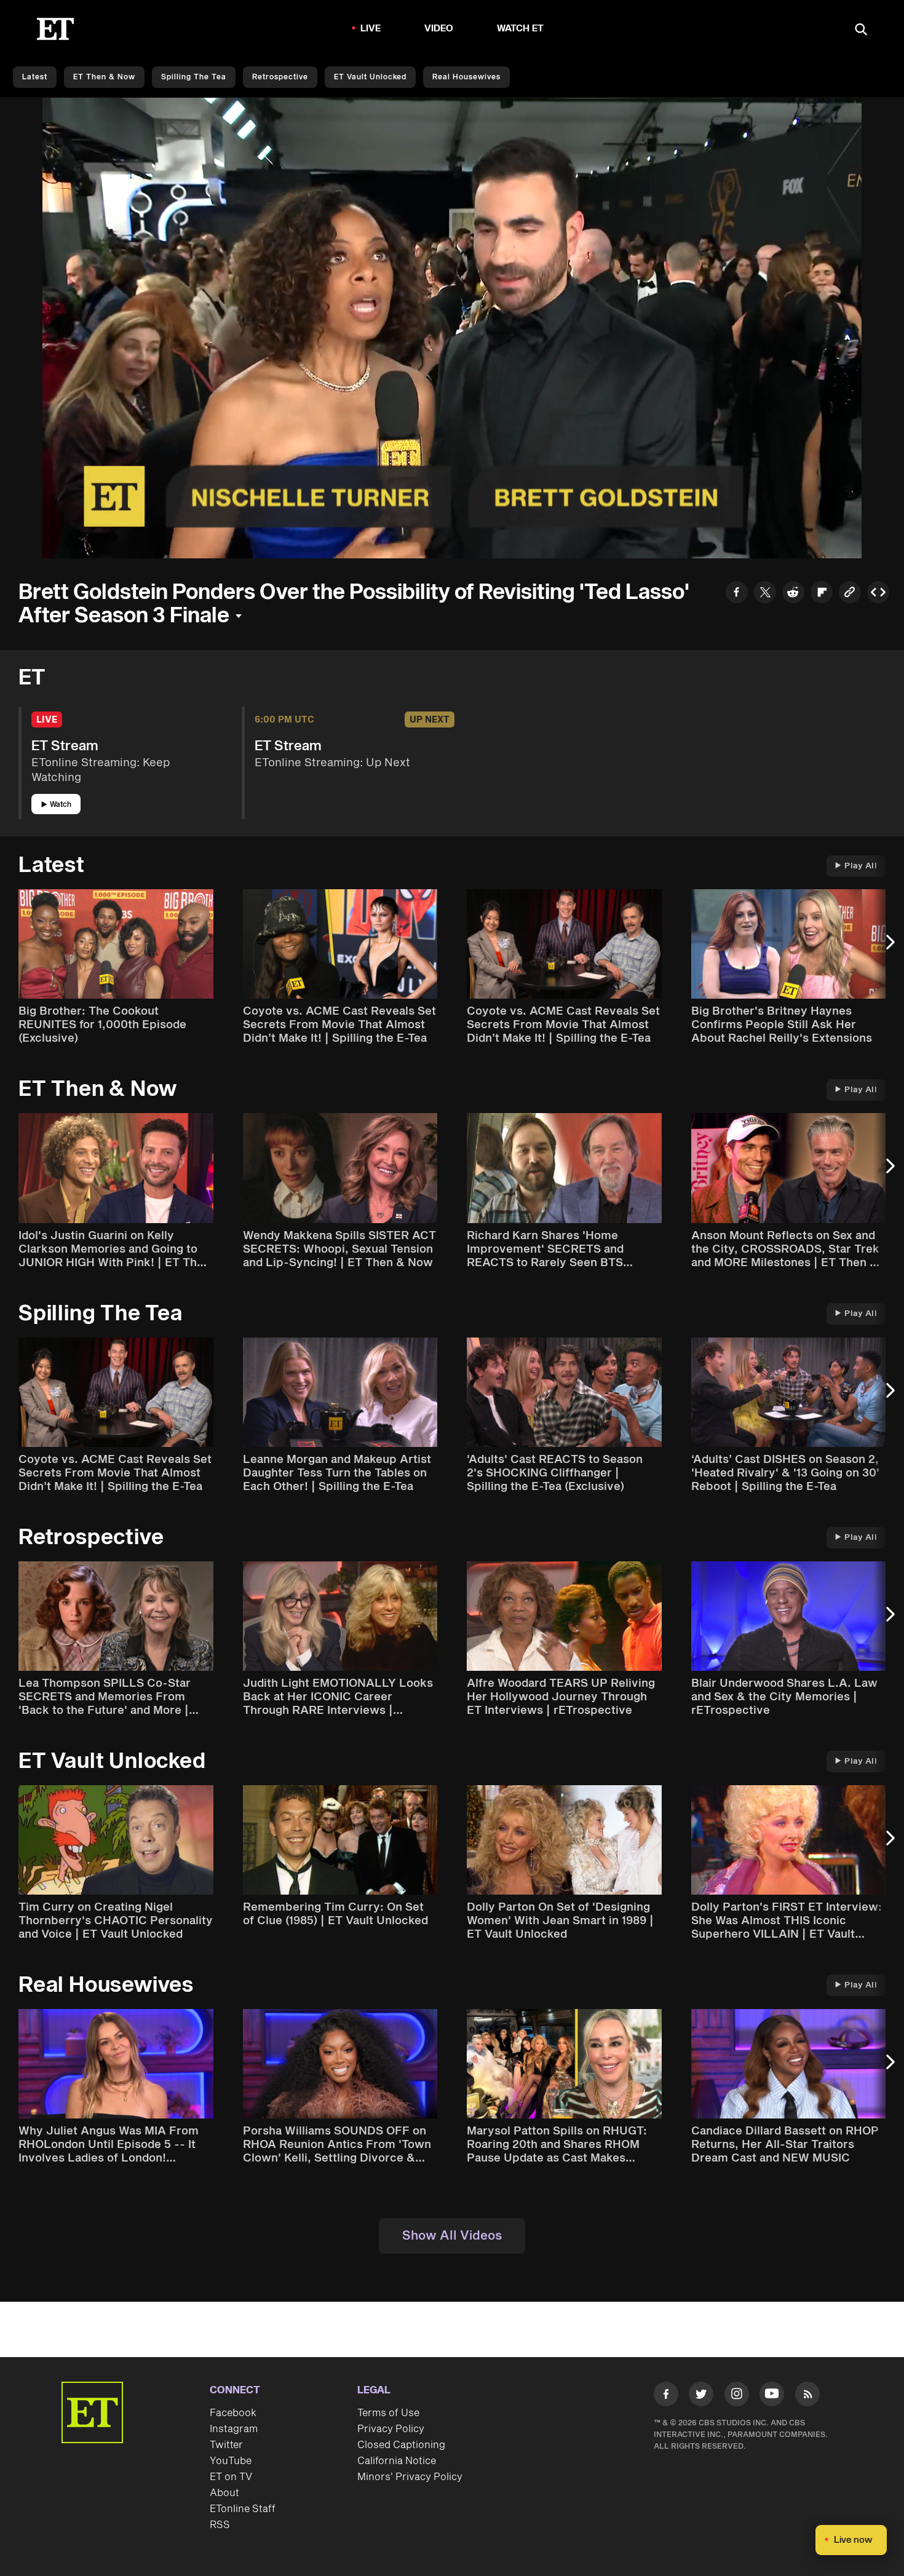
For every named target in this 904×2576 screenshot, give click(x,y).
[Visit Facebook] (666, 2396)
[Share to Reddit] (793, 594)
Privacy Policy (391, 2429)
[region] (452, 328)
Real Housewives (466, 77)
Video (439, 29)
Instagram (234, 2429)
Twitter (226, 2445)
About (224, 2493)
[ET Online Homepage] (55, 29)
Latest (35, 77)
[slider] (452, 523)
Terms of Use (388, 2413)
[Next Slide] (889, 948)
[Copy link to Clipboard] (850, 594)
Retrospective (280, 77)
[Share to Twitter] (765, 594)
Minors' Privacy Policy (410, 2477)
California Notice (397, 2461)
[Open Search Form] (861, 30)
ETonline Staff (243, 2509)
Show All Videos (452, 2236)
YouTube (231, 2461)
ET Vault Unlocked (370, 77)
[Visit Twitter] (701, 2396)
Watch (61, 805)
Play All (861, 866)
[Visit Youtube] (772, 2394)
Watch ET (521, 29)
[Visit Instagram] (737, 2396)
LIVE (371, 29)
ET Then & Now (104, 77)
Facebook (233, 2413)
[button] (65, 542)
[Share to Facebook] (737, 594)
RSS (220, 2525)
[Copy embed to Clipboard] (878, 594)
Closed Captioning (401, 2445)
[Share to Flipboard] (822, 594)
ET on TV (231, 2477)
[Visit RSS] (807, 2396)
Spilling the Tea (194, 77)
